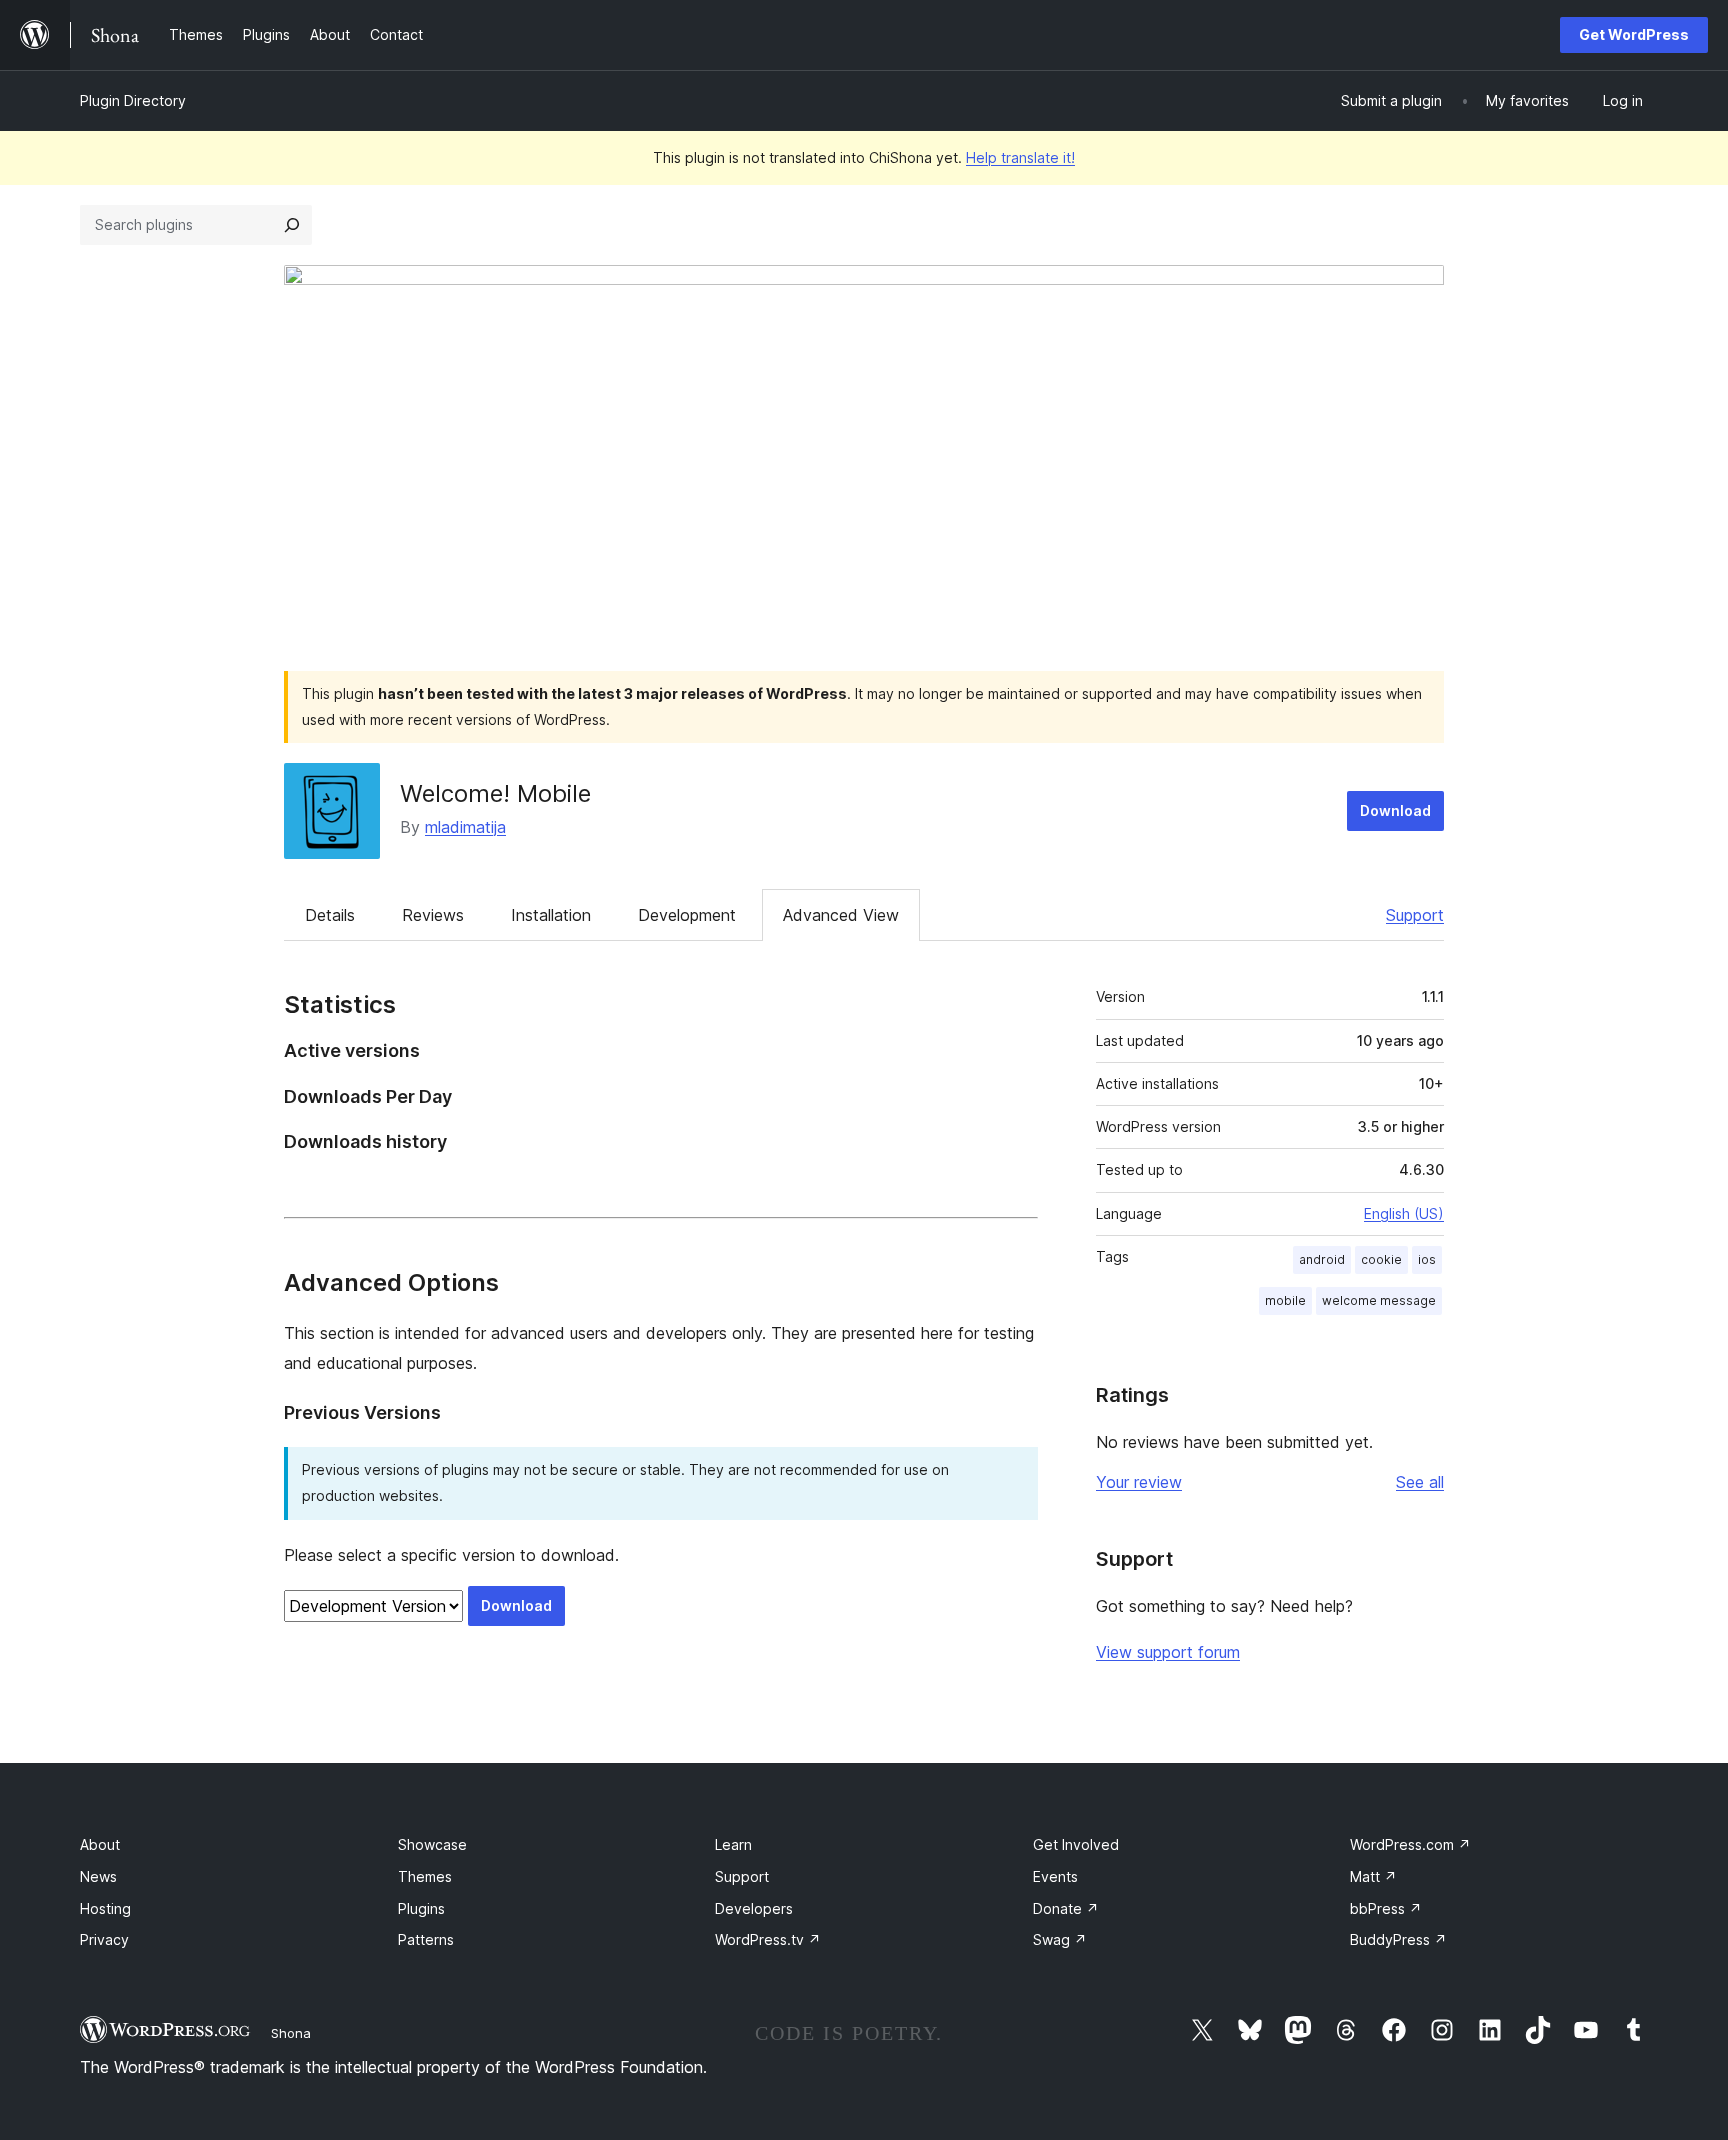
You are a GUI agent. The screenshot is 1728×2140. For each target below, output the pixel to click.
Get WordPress (1634, 34)
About (100, 1844)
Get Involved (1076, 1844)
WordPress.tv (768, 1939)
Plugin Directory (133, 100)
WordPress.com (1410, 1844)
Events (1055, 1876)
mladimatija (465, 827)
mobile (1285, 1300)
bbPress (1386, 1908)
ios (1427, 1259)
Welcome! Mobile (495, 793)
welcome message (1379, 1300)
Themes (425, 1876)
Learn (733, 1844)
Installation (551, 915)
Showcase (432, 1844)
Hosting (105, 1908)
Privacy (104, 1939)
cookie (1381, 1259)
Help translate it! (1020, 157)
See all (1420, 1482)
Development (687, 915)
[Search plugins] (292, 225)
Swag (1060, 1939)
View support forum (1168, 1652)
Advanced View (841, 915)
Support (1415, 915)
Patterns (426, 1939)
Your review (1139, 1482)
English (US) (1404, 1213)
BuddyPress (1398, 1939)
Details (330, 915)
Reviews (433, 915)
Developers (754, 1908)
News (98, 1876)
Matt (1373, 1876)
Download (1395, 810)
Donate (1066, 1908)
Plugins (421, 1908)
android (1322, 1259)
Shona (291, 2033)
